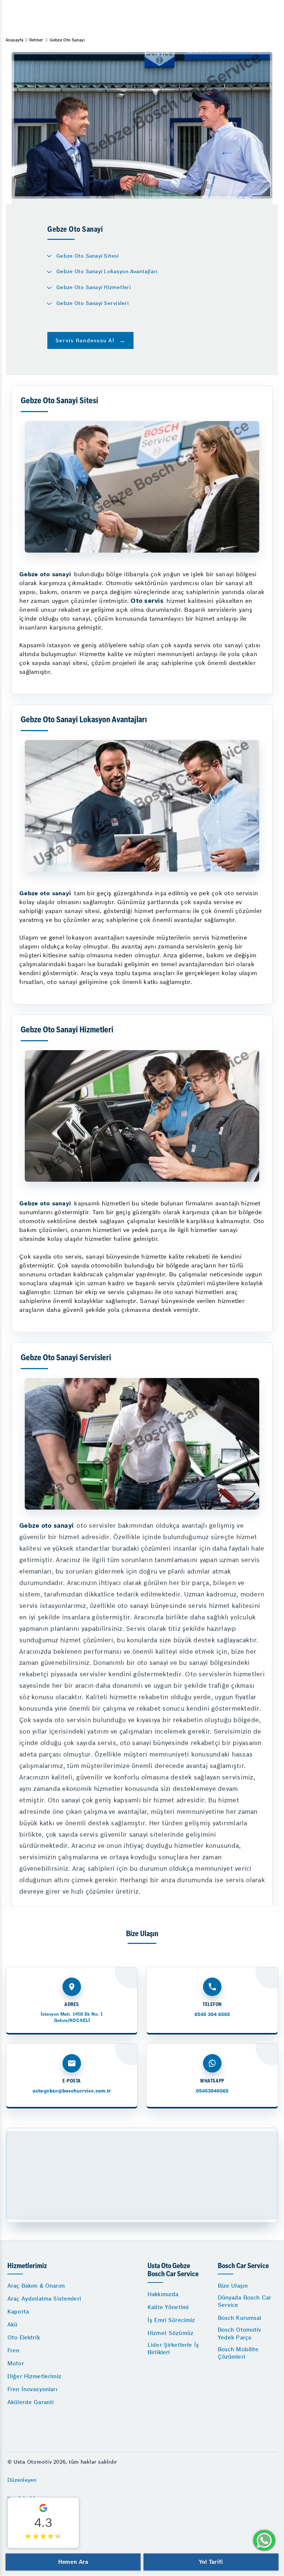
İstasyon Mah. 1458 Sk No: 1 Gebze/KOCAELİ (72, 2017)
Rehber (36, 40)
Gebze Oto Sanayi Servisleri (92, 303)
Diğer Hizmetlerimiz (34, 2376)
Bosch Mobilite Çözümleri (238, 2353)
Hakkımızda (163, 2294)
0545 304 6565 (212, 2014)
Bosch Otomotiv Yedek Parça (240, 2333)
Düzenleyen (22, 2480)
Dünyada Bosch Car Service (245, 2301)
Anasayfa (14, 40)
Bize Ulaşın (233, 2286)
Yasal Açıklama (27, 2498)
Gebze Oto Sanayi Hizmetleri (94, 287)
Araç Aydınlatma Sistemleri (44, 2299)
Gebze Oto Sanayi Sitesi (87, 256)
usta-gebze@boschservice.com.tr (72, 2091)
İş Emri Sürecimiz (171, 2320)
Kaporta (18, 2312)
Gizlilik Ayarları (27, 2516)
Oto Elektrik (24, 2337)
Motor (16, 2363)
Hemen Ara (73, 2562)
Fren (13, 2350)
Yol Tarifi (211, 2562)
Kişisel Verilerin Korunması (42, 2535)
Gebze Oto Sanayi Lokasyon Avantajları (107, 271)
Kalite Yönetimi (168, 2307)
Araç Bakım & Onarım (36, 2286)
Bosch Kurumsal (240, 2318)
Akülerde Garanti (31, 2402)
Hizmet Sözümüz (170, 2333)
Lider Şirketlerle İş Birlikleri (173, 2348)
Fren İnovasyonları (32, 2389)
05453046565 (212, 2091)
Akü (12, 2324)
